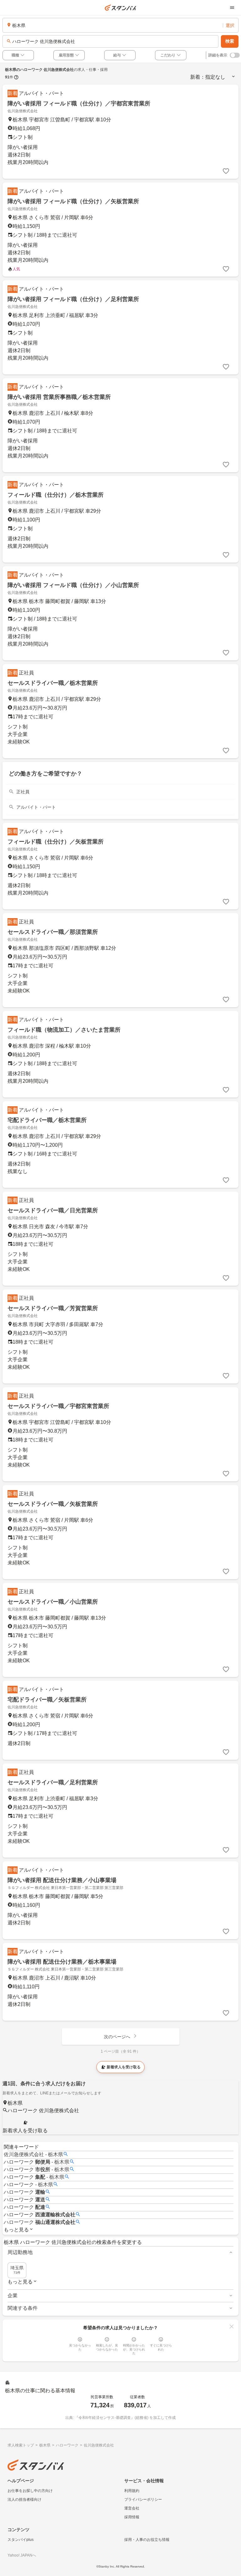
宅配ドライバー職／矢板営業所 (47, 1700)
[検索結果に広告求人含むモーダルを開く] (16, 77)
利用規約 (132, 2491)
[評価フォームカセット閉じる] (232, 2326)
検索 (230, 41)
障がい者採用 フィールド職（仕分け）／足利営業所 (73, 299)
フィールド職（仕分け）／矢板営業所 (56, 842)
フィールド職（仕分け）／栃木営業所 (56, 495)
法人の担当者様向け (24, 2499)
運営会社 (132, 2508)
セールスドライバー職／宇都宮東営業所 (58, 1406)
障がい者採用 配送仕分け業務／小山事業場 (62, 1880)
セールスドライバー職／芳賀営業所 (53, 1308)
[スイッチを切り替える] (235, 55)
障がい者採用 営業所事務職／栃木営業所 (59, 397)
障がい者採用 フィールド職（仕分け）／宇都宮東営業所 (79, 103)
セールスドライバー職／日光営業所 (53, 1210)
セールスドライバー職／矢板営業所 (53, 1504)
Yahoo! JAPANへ (22, 2555)
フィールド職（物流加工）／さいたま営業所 (64, 1030)
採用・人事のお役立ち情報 (147, 2540)
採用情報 (132, 2517)
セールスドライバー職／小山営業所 (53, 1602)
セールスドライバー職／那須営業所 (53, 932)
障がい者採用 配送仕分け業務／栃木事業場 (62, 1962)
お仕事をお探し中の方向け (30, 2491)
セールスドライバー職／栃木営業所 (53, 683)
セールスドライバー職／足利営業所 (53, 1782)
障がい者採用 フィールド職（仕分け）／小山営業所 (73, 585)
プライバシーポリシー (143, 2499)
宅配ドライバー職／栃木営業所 (47, 1120)
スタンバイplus (21, 2540)
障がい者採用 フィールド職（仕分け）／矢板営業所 (73, 201)
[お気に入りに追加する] (226, 171)
